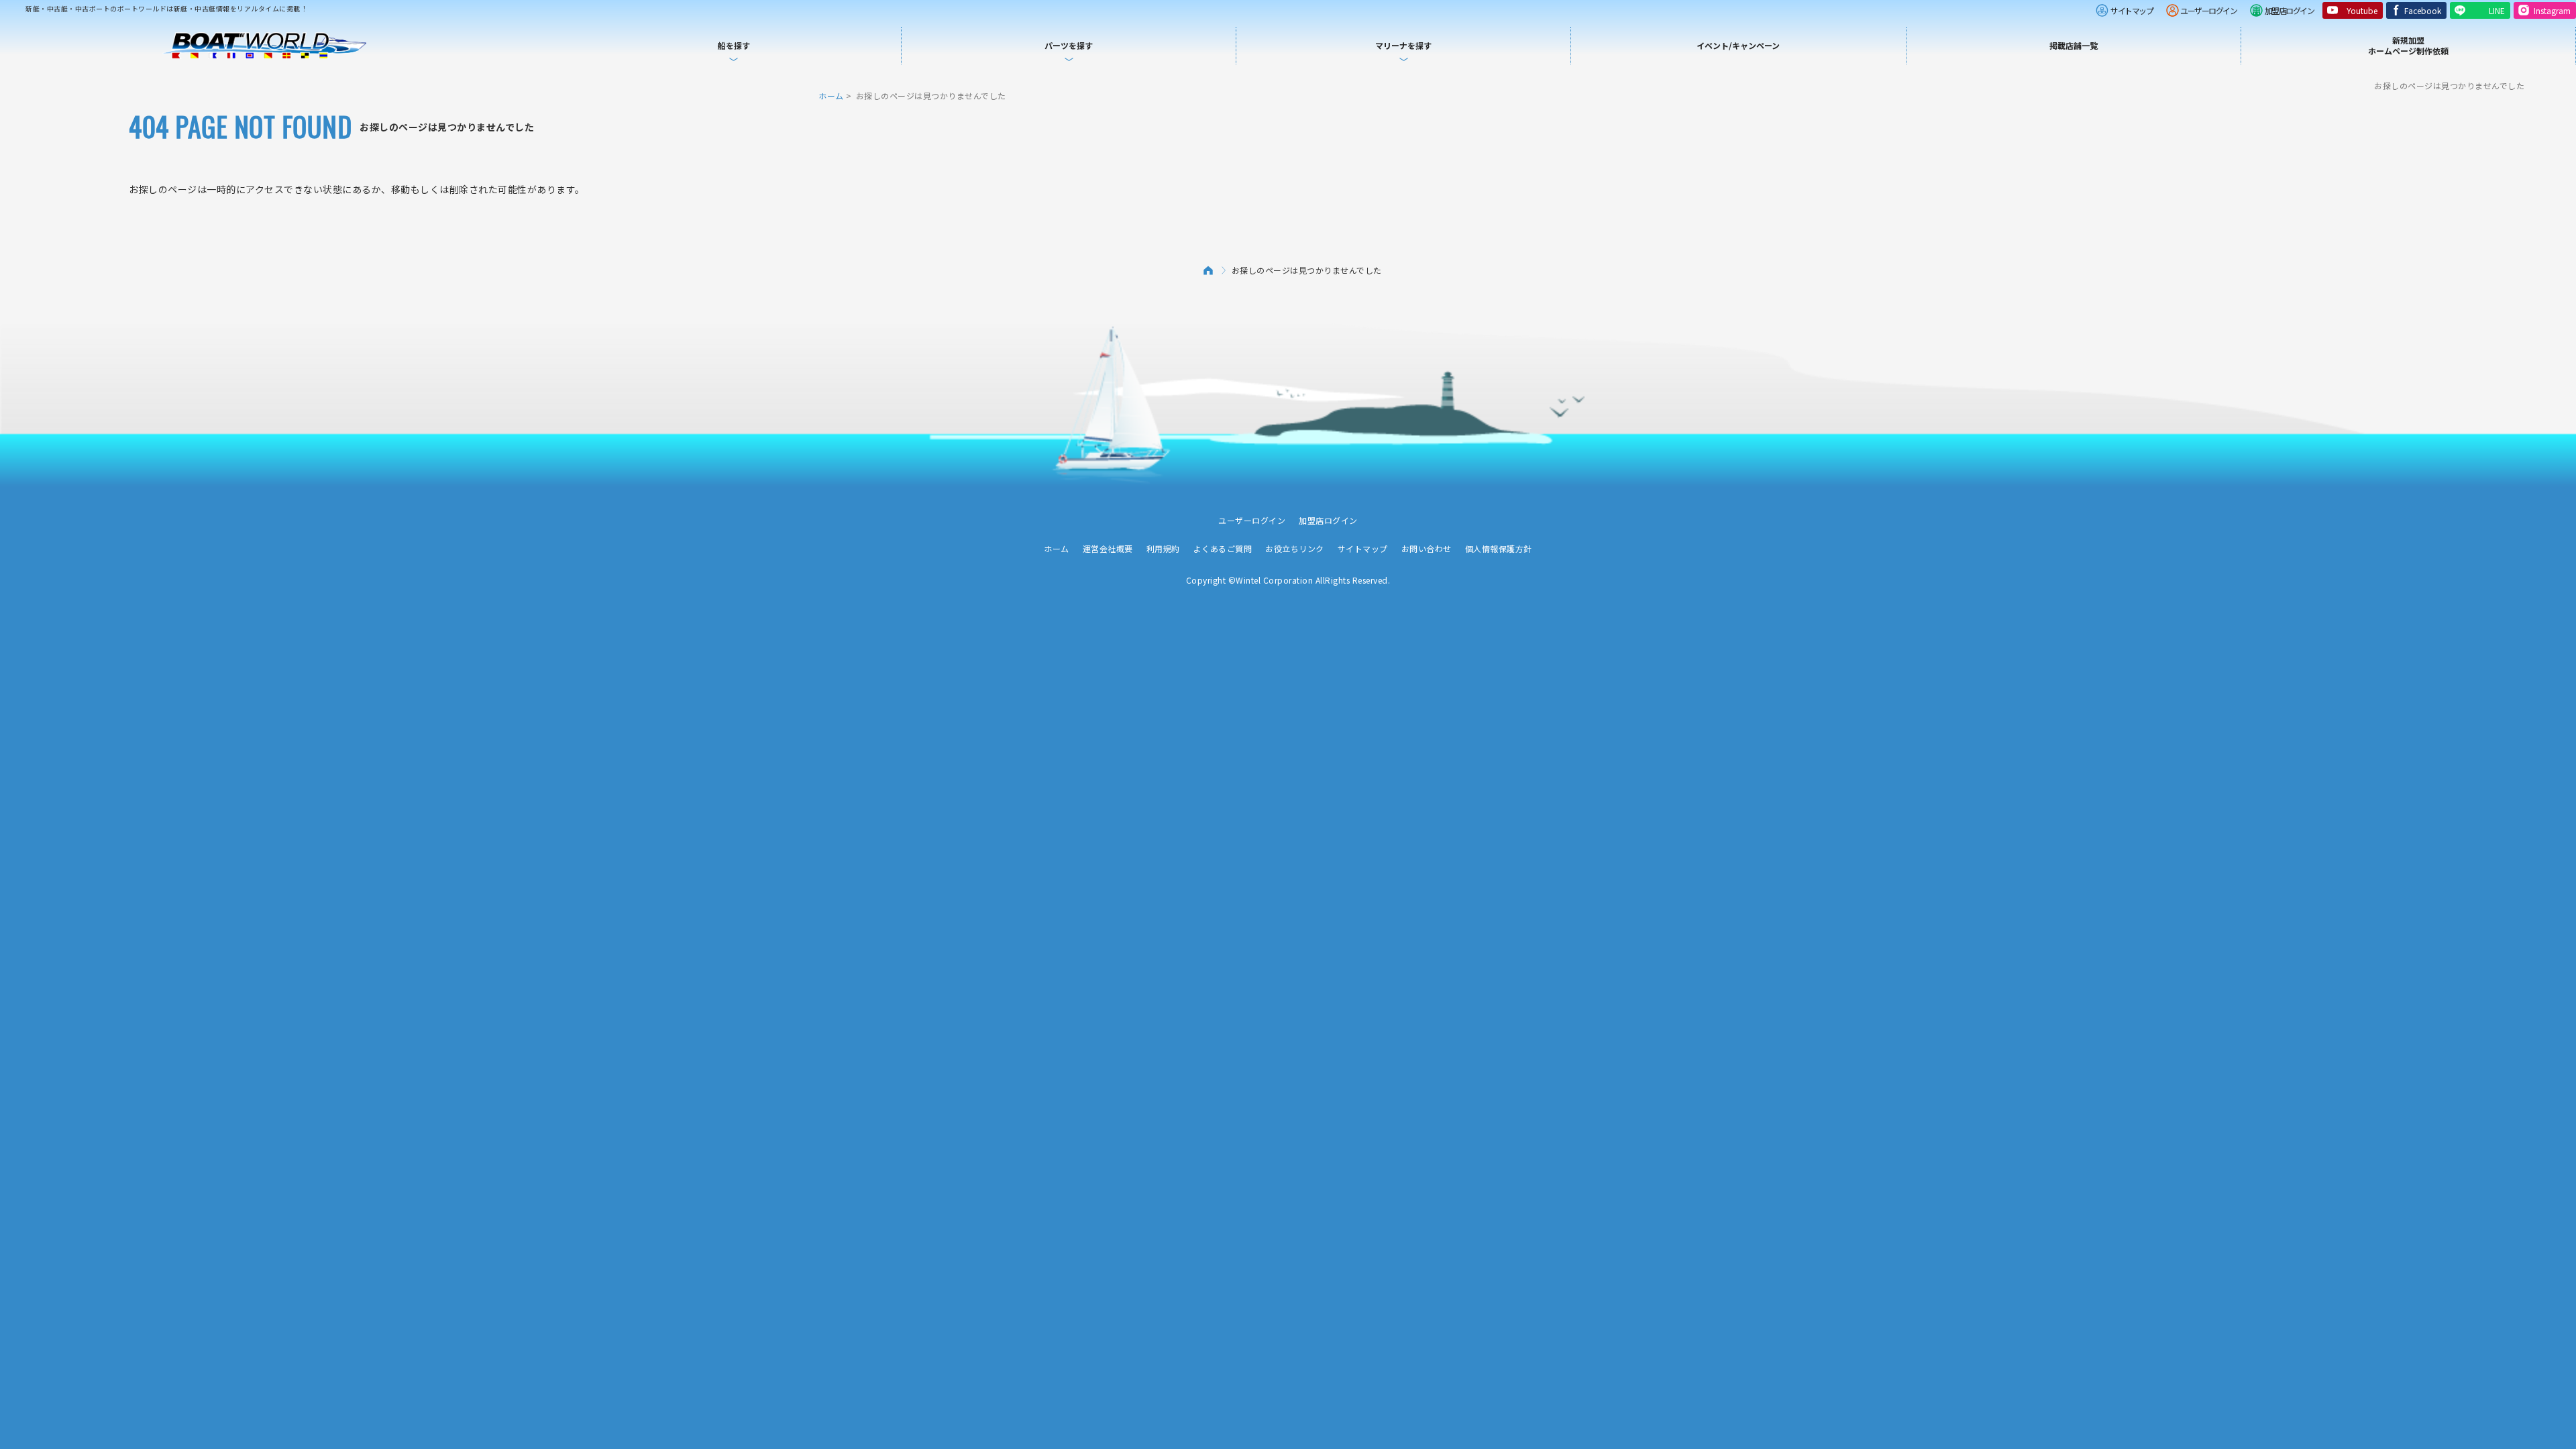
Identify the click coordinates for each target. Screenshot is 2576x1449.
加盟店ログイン (2290, 10)
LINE (2497, 10)
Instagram (2552, 10)
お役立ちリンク (1295, 548)
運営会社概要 (1108, 548)
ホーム (831, 96)
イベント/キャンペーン (1738, 45)
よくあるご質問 (1223, 548)
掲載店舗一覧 (2074, 45)
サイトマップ (2132, 10)
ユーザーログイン (2208, 10)
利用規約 (1163, 548)
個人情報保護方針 (1499, 548)
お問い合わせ (1427, 548)
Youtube (2362, 10)
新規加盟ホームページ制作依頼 (2408, 45)
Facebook (2423, 10)
